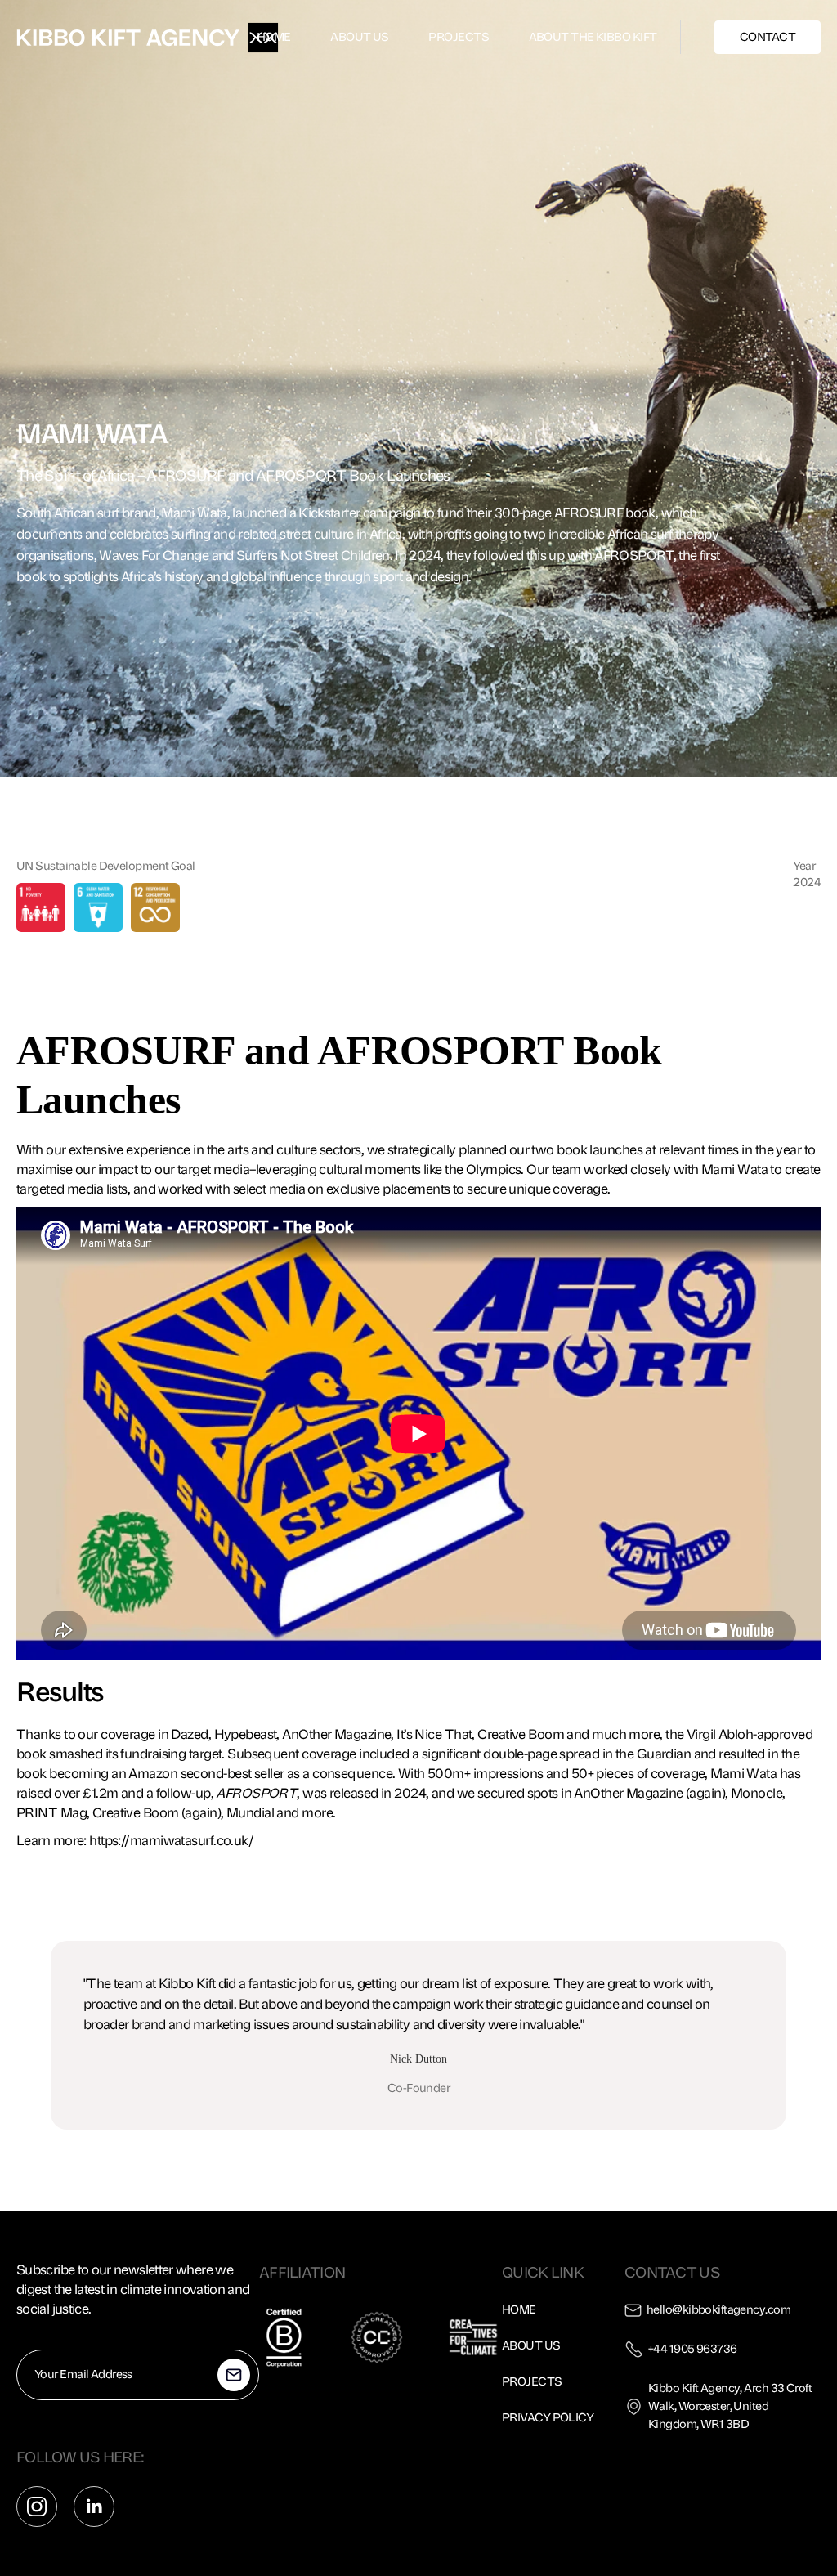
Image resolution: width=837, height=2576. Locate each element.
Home (519, 2310)
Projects (532, 2382)
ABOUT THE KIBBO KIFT (593, 37)
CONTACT (768, 37)
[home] (128, 38)
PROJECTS (459, 37)
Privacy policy (548, 2418)
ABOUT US (360, 37)
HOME (274, 37)
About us (531, 2346)
